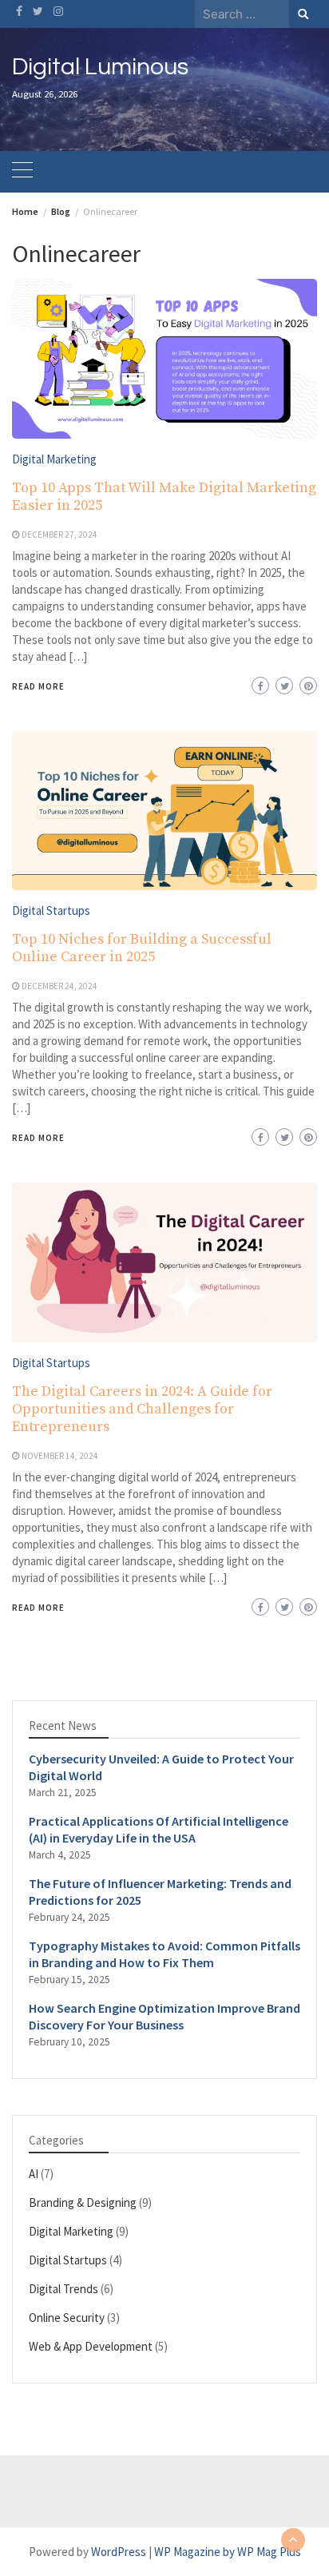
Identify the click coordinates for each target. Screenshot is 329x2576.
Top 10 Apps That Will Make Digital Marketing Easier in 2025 (164, 497)
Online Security (67, 2318)
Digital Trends (63, 2289)
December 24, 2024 (59, 986)
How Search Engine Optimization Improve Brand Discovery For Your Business (164, 2016)
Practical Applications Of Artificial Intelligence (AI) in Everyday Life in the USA (159, 1829)
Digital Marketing (54, 459)
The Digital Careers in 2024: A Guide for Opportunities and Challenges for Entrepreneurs (142, 1409)
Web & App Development (91, 2346)
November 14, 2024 (60, 1456)
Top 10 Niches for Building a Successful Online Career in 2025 (142, 948)
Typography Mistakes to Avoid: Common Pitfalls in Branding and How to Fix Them (164, 1954)
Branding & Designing (83, 2202)
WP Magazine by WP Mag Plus (228, 2552)
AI (34, 2174)
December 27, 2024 (59, 535)
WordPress (119, 2552)
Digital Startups (51, 910)
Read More (38, 686)
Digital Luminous (100, 67)
